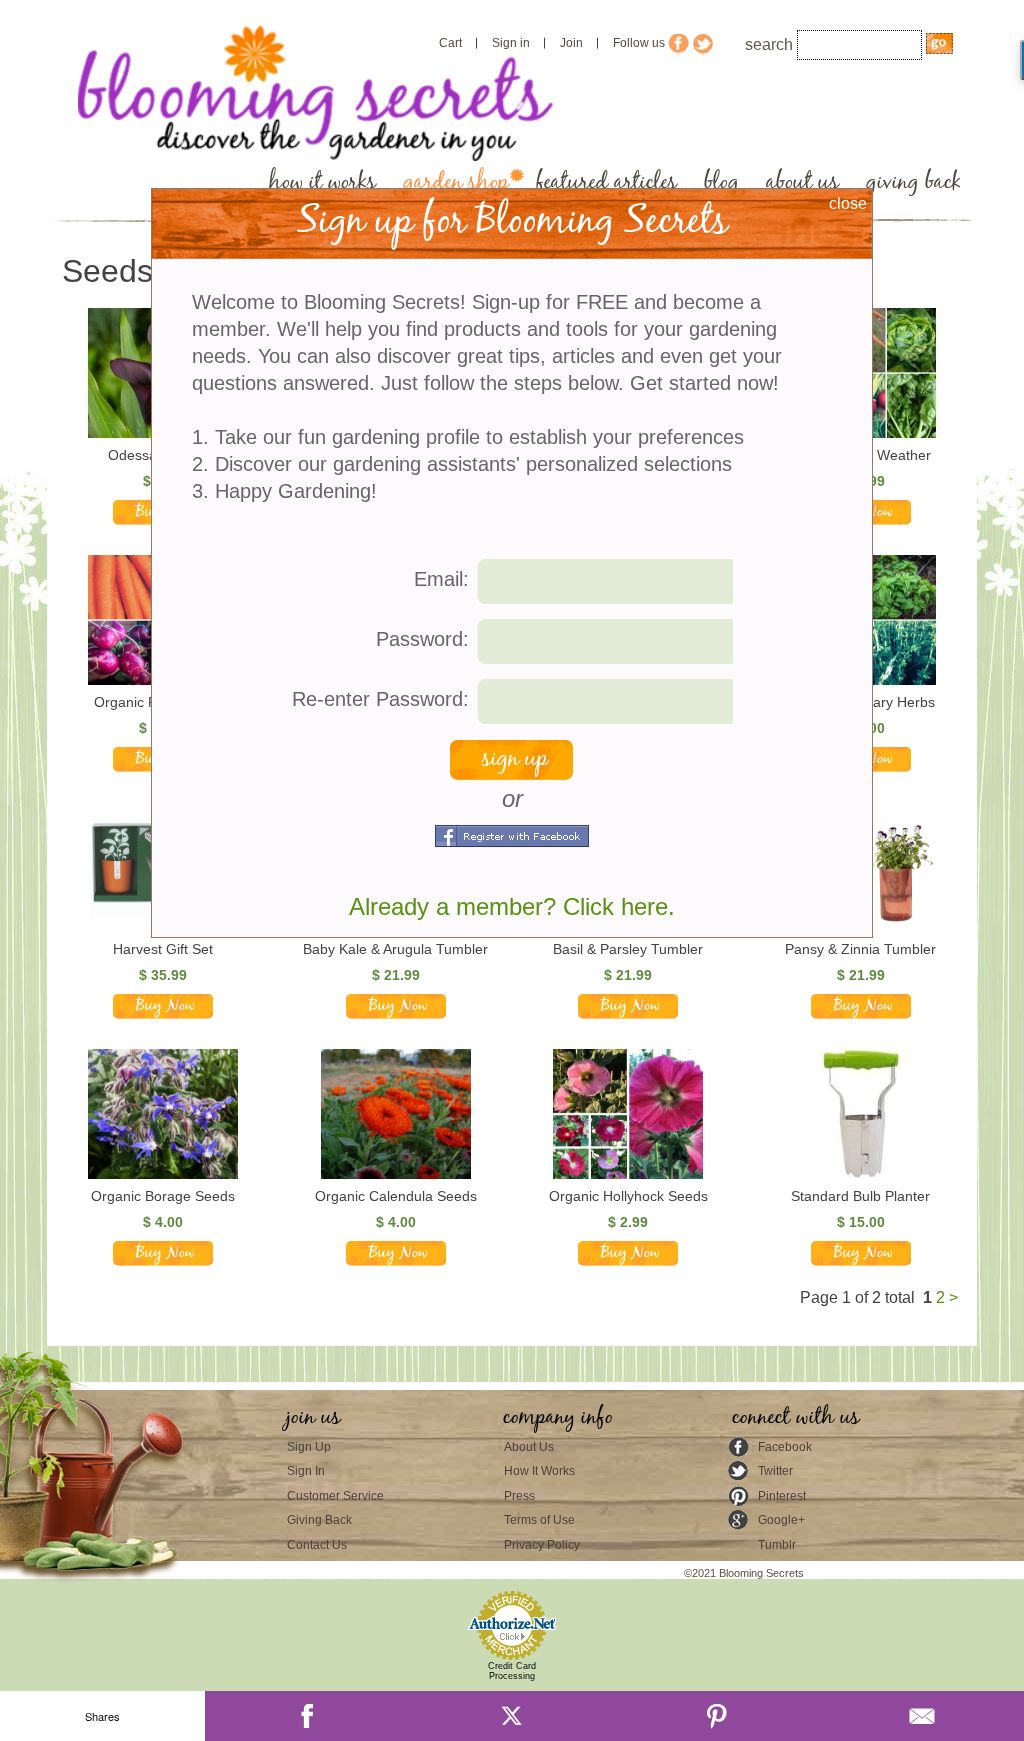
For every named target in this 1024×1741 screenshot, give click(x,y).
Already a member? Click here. (512, 906)
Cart (450, 43)
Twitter (775, 1471)
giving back (913, 182)
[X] (512, 1716)
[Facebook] (307, 1716)
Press (519, 1496)
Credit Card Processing (512, 1671)
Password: (422, 639)
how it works (322, 182)
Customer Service (335, 1496)
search (769, 44)
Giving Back (319, 1520)
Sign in (511, 43)
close (848, 203)
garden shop (456, 182)
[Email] (921, 1716)
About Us (529, 1447)
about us (802, 182)
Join (571, 43)
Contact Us (317, 1545)
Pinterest (782, 1496)
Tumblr (777, 1545)
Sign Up (309, 1447)
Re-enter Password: (380, 699)
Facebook (785, 1447)
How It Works (539, 1471)
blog (721, 182)
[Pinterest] (716, 1716)
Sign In (306, 1471)
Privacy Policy (542, 1545)
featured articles (606, 182)
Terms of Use (539, 1520)
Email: (441, 579)
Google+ (781, 1520)
